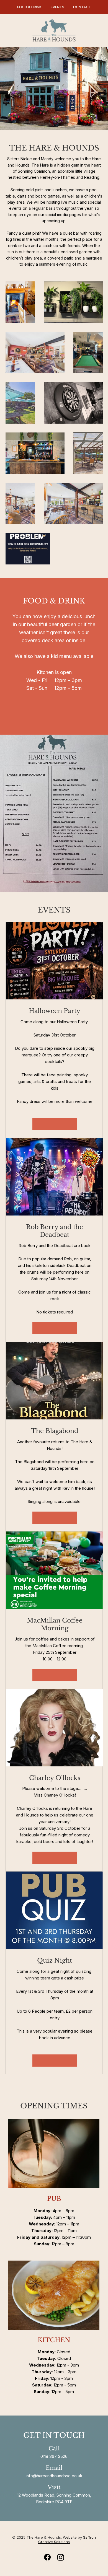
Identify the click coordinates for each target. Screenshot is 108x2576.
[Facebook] (47, 2557)
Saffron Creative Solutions (67, 2539)
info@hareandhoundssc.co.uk (54, 2476)
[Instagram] (61, 2557)
